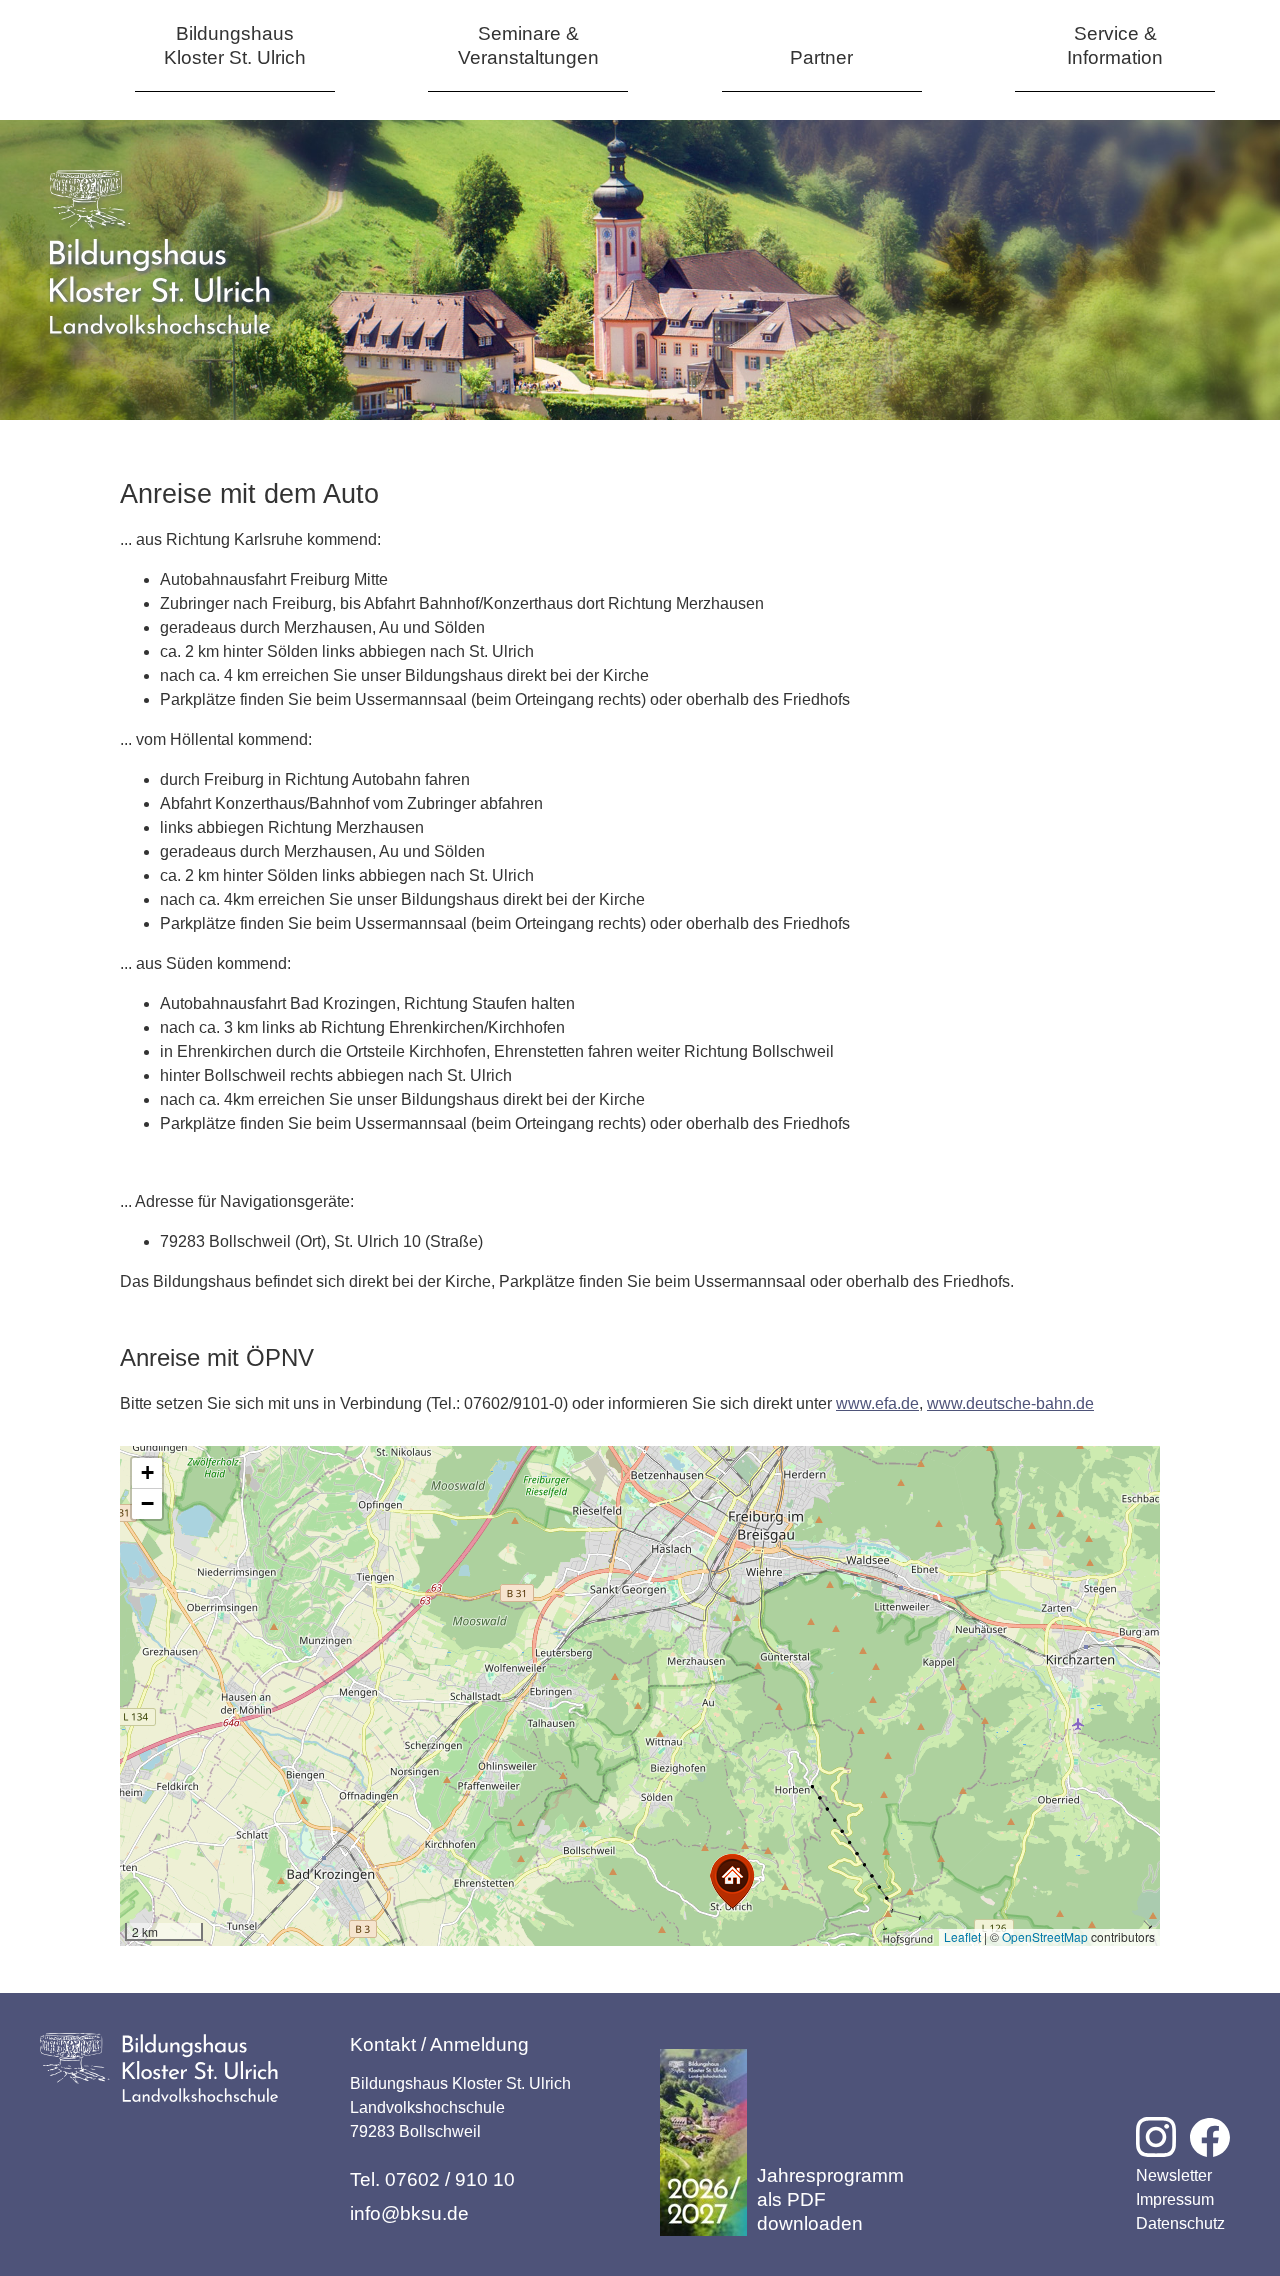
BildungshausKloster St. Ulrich (235, 45)
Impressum (1175, 2199)
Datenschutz (1180, 2223)
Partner (821, 57)
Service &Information (1115, 45)
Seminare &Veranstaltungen (528, 45)
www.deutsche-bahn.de (1010, 1403)
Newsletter (1174, 2175)
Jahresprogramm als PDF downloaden (830, 2199)
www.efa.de (877, 1403)
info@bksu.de (409, 2213)
